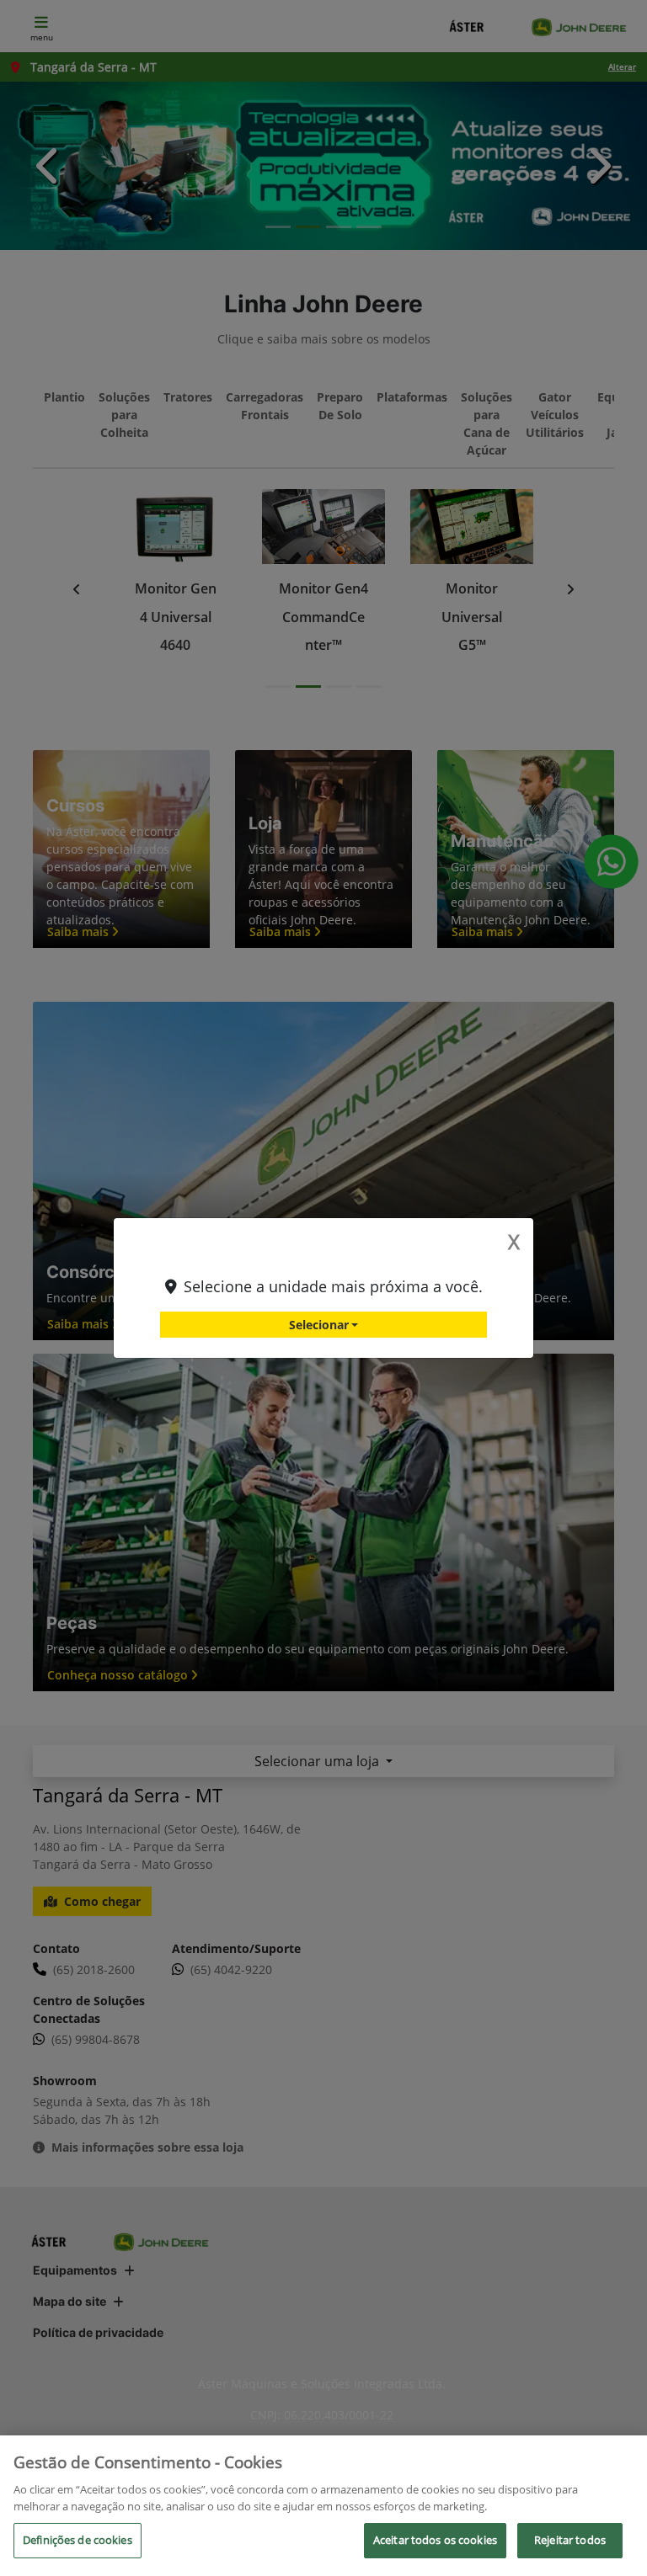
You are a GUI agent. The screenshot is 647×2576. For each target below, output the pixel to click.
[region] (323, 2506)
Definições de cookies (78, 2540)
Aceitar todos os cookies (435, 2540)
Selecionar (319, 1325)
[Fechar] (620, 2462)
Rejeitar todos (570, 2540)
